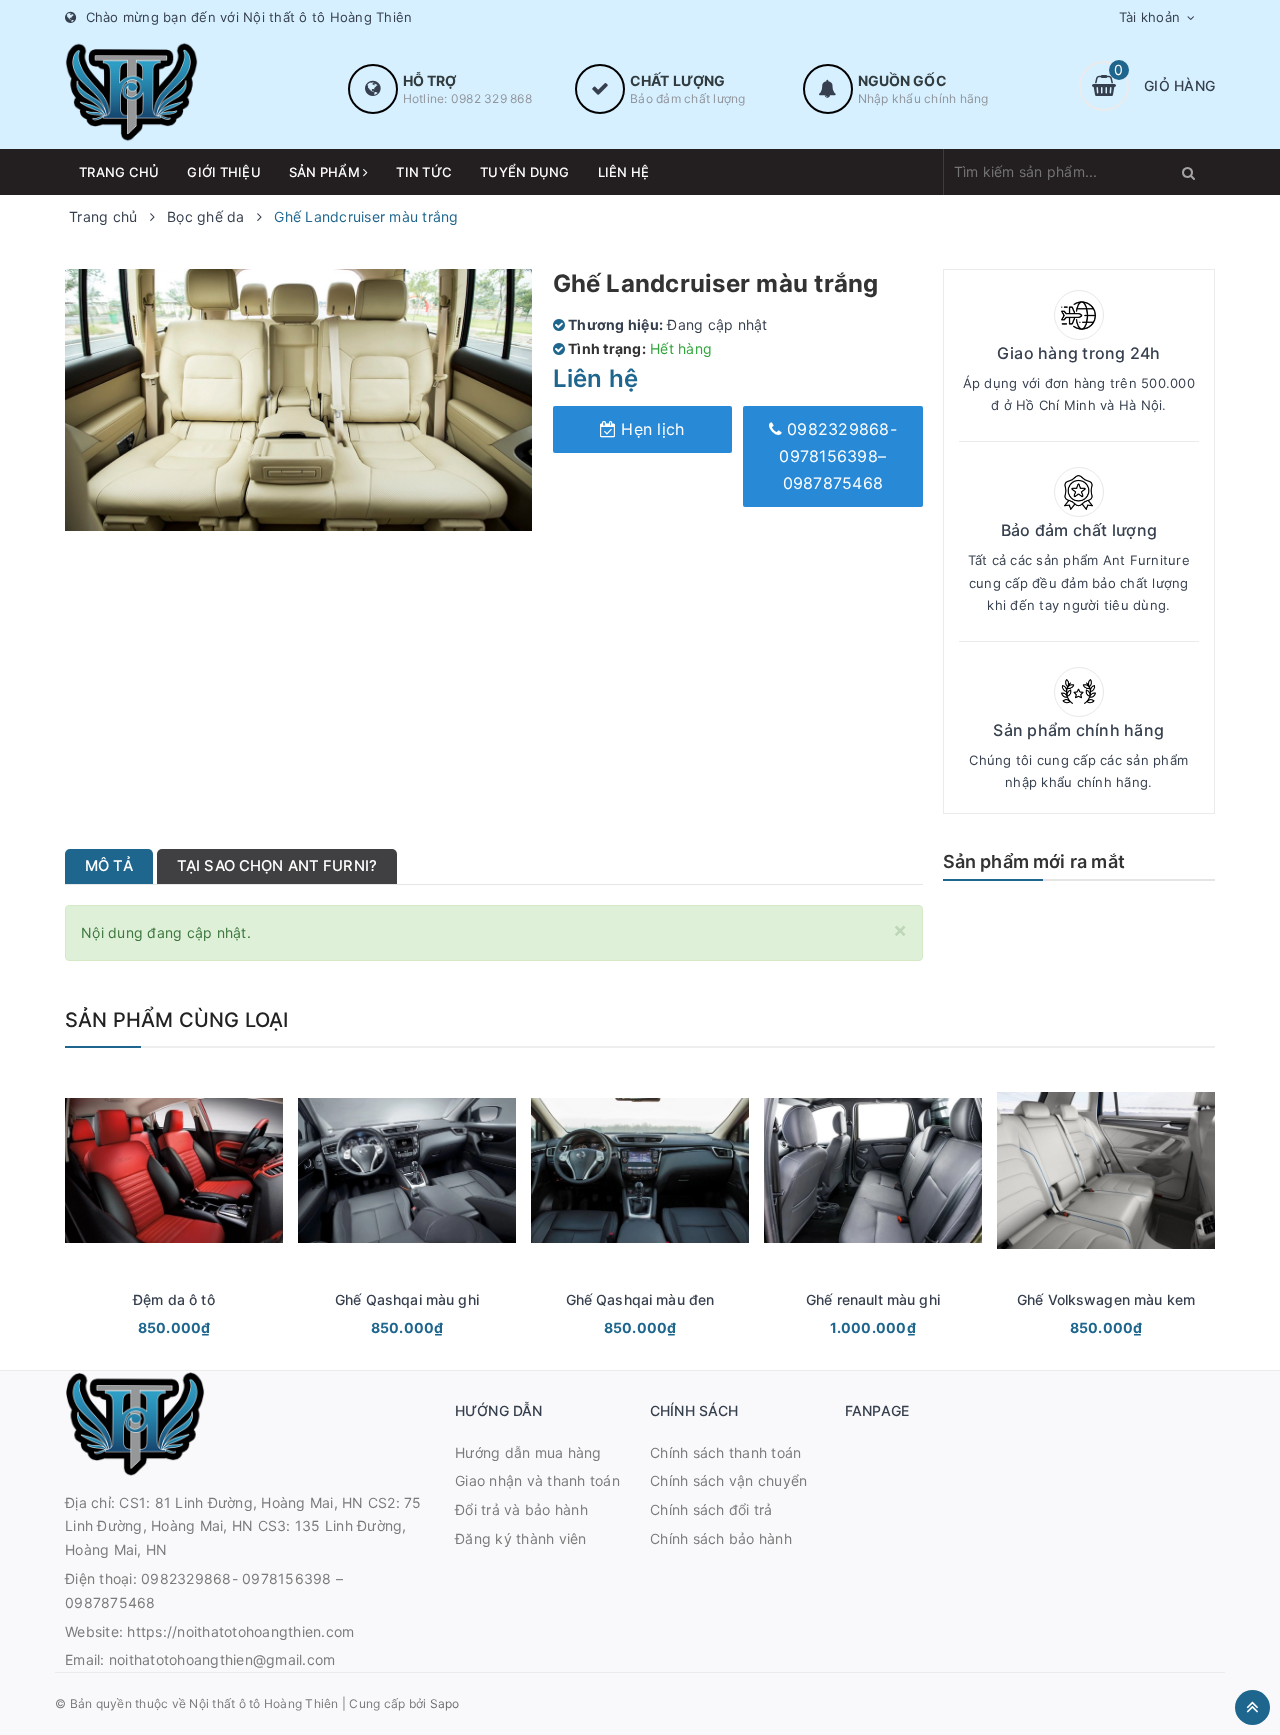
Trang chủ (119, 172)
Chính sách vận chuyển (728, 1480)
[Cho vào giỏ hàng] (147, 1330)
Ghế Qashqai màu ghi (407, 1299)
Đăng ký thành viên (521, 1538)
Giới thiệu (224, 172)
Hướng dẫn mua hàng (528, 1452)
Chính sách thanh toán (725, 1452)
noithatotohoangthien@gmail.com (222, 1659)
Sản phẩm (326, 172)
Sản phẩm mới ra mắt (1034, 861)
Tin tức (424, 172)
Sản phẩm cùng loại (177, 1020)
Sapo (445, 1703)
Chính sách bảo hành (721, 1538)
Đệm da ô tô (174, 1299)
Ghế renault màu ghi (873, 1299)
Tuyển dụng (525, 172)
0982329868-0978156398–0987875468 (838, 456)
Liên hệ (624, 172)
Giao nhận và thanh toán (537, 1480)
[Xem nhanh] (196, 1330)
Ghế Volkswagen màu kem (1106, 1299)
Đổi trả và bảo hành (521, 1509)
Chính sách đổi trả (711, 1509)
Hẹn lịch (650, 429)
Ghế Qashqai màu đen (640, 1299)
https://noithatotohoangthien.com (240, 1631)
